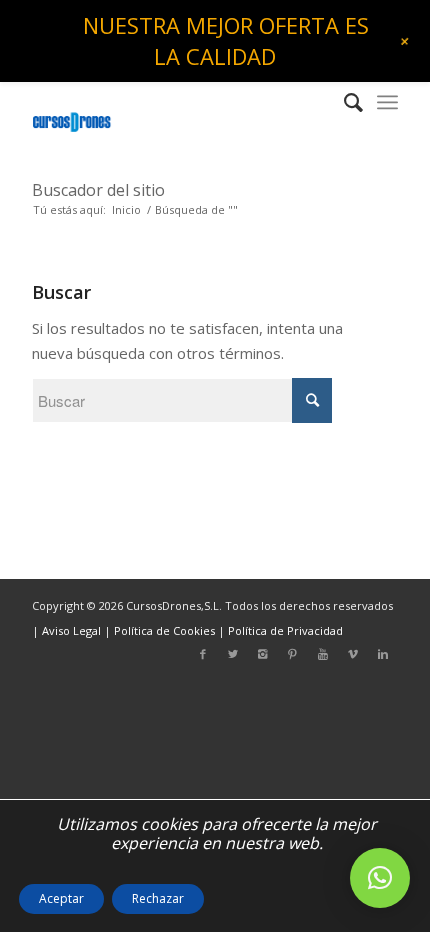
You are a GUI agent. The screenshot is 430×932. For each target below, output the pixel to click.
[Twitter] (233, 654)
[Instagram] (263, 654)
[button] (380, 878)
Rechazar (158, 898)
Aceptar (61, 898)
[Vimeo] (353, 654)
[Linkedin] (383, 654)
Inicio (126, 209)
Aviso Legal (71, 630)
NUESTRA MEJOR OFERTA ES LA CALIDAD (226, 40)
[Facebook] (203, 654)
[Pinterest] (293, 654)
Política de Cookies (164, 630)
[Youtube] (323, 654)
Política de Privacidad (285, 630)
